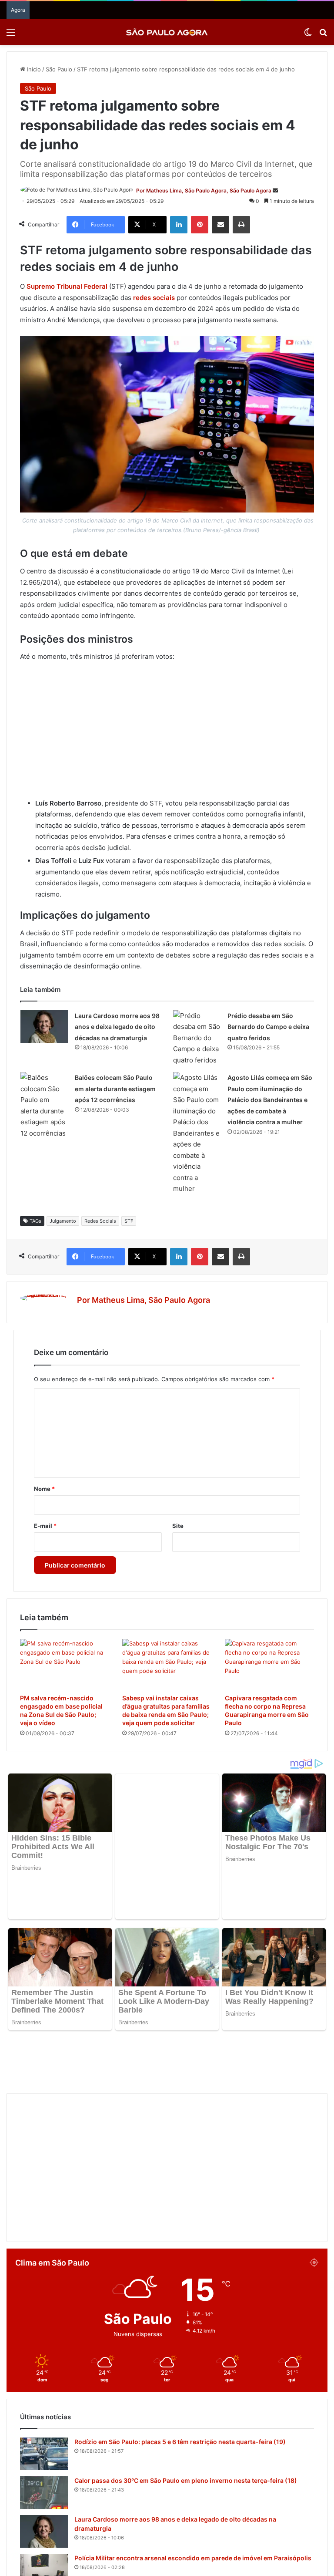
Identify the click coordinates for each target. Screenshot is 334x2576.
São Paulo (59, 69)
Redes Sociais (100, 1221)
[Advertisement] (167, 734)
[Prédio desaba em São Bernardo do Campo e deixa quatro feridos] (197, 1038)
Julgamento (63, 1221)
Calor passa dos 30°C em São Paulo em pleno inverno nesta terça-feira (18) (186, 2402)
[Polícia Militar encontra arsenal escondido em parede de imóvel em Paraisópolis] (44, 2492)
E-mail (45, 1526)
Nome (44, 1489)
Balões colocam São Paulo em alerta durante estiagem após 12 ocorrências (115, 1089)
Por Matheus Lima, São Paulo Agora (144, 1300)
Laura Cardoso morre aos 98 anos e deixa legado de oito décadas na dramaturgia (117, 1027)
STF (129, 1221)
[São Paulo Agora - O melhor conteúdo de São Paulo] (167, 32)
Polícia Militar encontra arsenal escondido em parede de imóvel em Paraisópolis (193, 2480)
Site (178, 1526)
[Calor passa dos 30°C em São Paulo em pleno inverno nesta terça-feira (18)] (44, 2415)
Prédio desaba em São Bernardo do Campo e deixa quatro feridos (268, 1027)
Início (33, 69)
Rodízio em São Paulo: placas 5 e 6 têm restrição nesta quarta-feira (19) (180, 2364)
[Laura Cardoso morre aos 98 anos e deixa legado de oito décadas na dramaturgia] (44, 1027)
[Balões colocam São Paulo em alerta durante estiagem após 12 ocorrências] (44, 1105)
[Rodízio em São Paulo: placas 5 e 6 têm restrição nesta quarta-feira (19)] (44, 2376)
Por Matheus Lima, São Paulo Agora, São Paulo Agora (204, 191)
